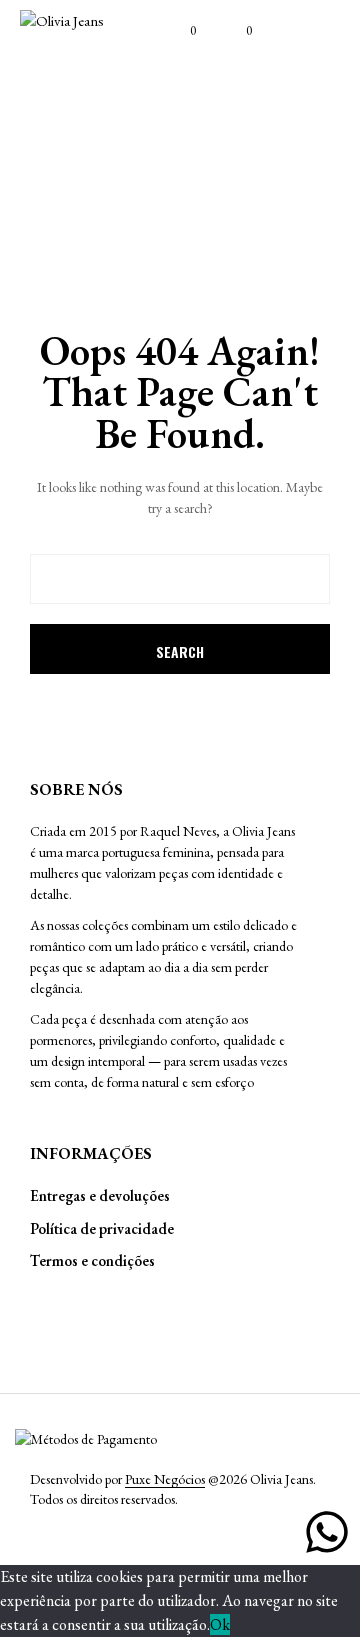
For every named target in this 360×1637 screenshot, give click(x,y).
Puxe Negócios (165, 1480)
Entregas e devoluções (100, 1195)
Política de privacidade (102, 1228)
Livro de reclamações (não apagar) (85, 1318)
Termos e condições (92, 1260)
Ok (220, 1624)
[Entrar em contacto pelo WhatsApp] (327, 1532)
